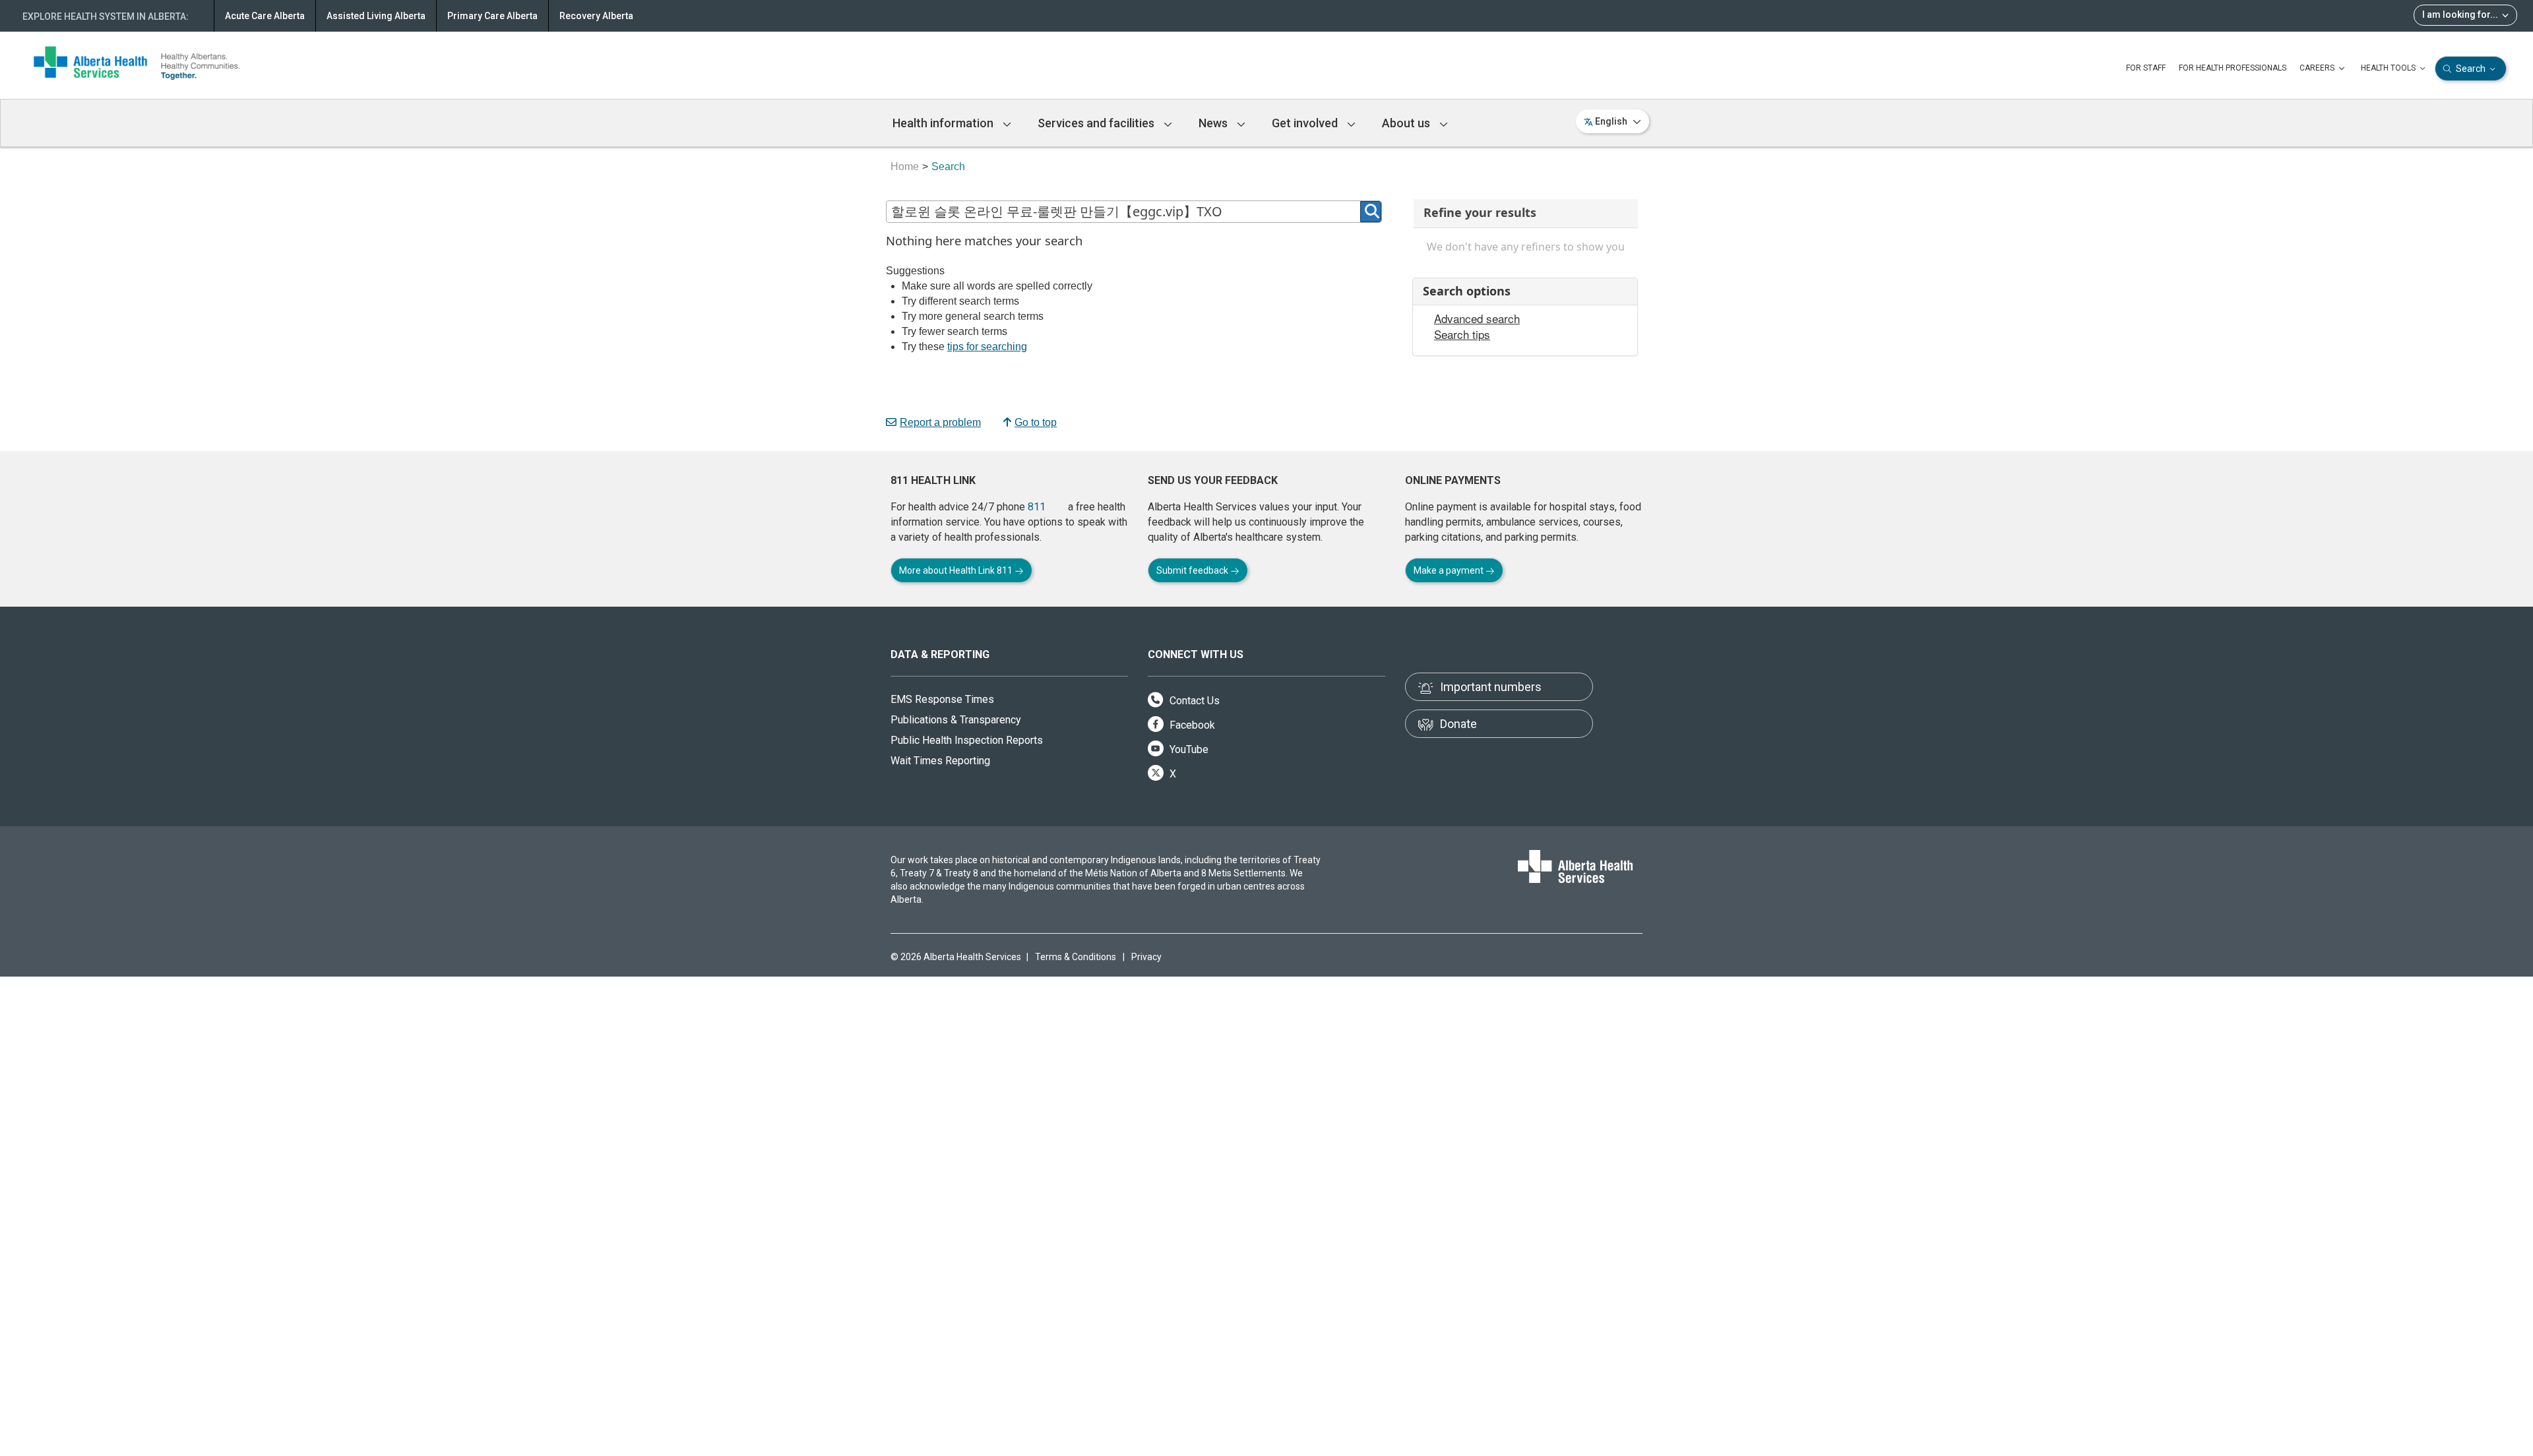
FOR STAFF (2146, 68)
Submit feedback (1193, 570)
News (1214, 123)
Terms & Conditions (1076, 957)
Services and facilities (1097, 123)
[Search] (1371, 212)
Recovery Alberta (596, 16)
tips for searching (987, 347)
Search (2471, 69)
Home (905, 167)
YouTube (1188, 749)
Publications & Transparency (956, 720)
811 (1037, 507)
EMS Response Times (942, 699)
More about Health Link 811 (957, 570)
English (1611, 121)
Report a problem (940, 422)
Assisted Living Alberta (376, 16)
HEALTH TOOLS (2389, 68)
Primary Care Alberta (492, 16)
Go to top (1036, 422)
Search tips (1462, 334)
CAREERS (2318, 68)
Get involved (1306, 123)
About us (1407, 123)
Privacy (1146, 957)
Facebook (1191, 725)
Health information (944, 123)
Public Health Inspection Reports (967, 740)
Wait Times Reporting (940, 761)
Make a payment (1450, 570)
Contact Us (1193, 701)
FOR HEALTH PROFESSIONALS (2233, 68)
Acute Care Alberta (265, 16)
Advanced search (1477, 318)
